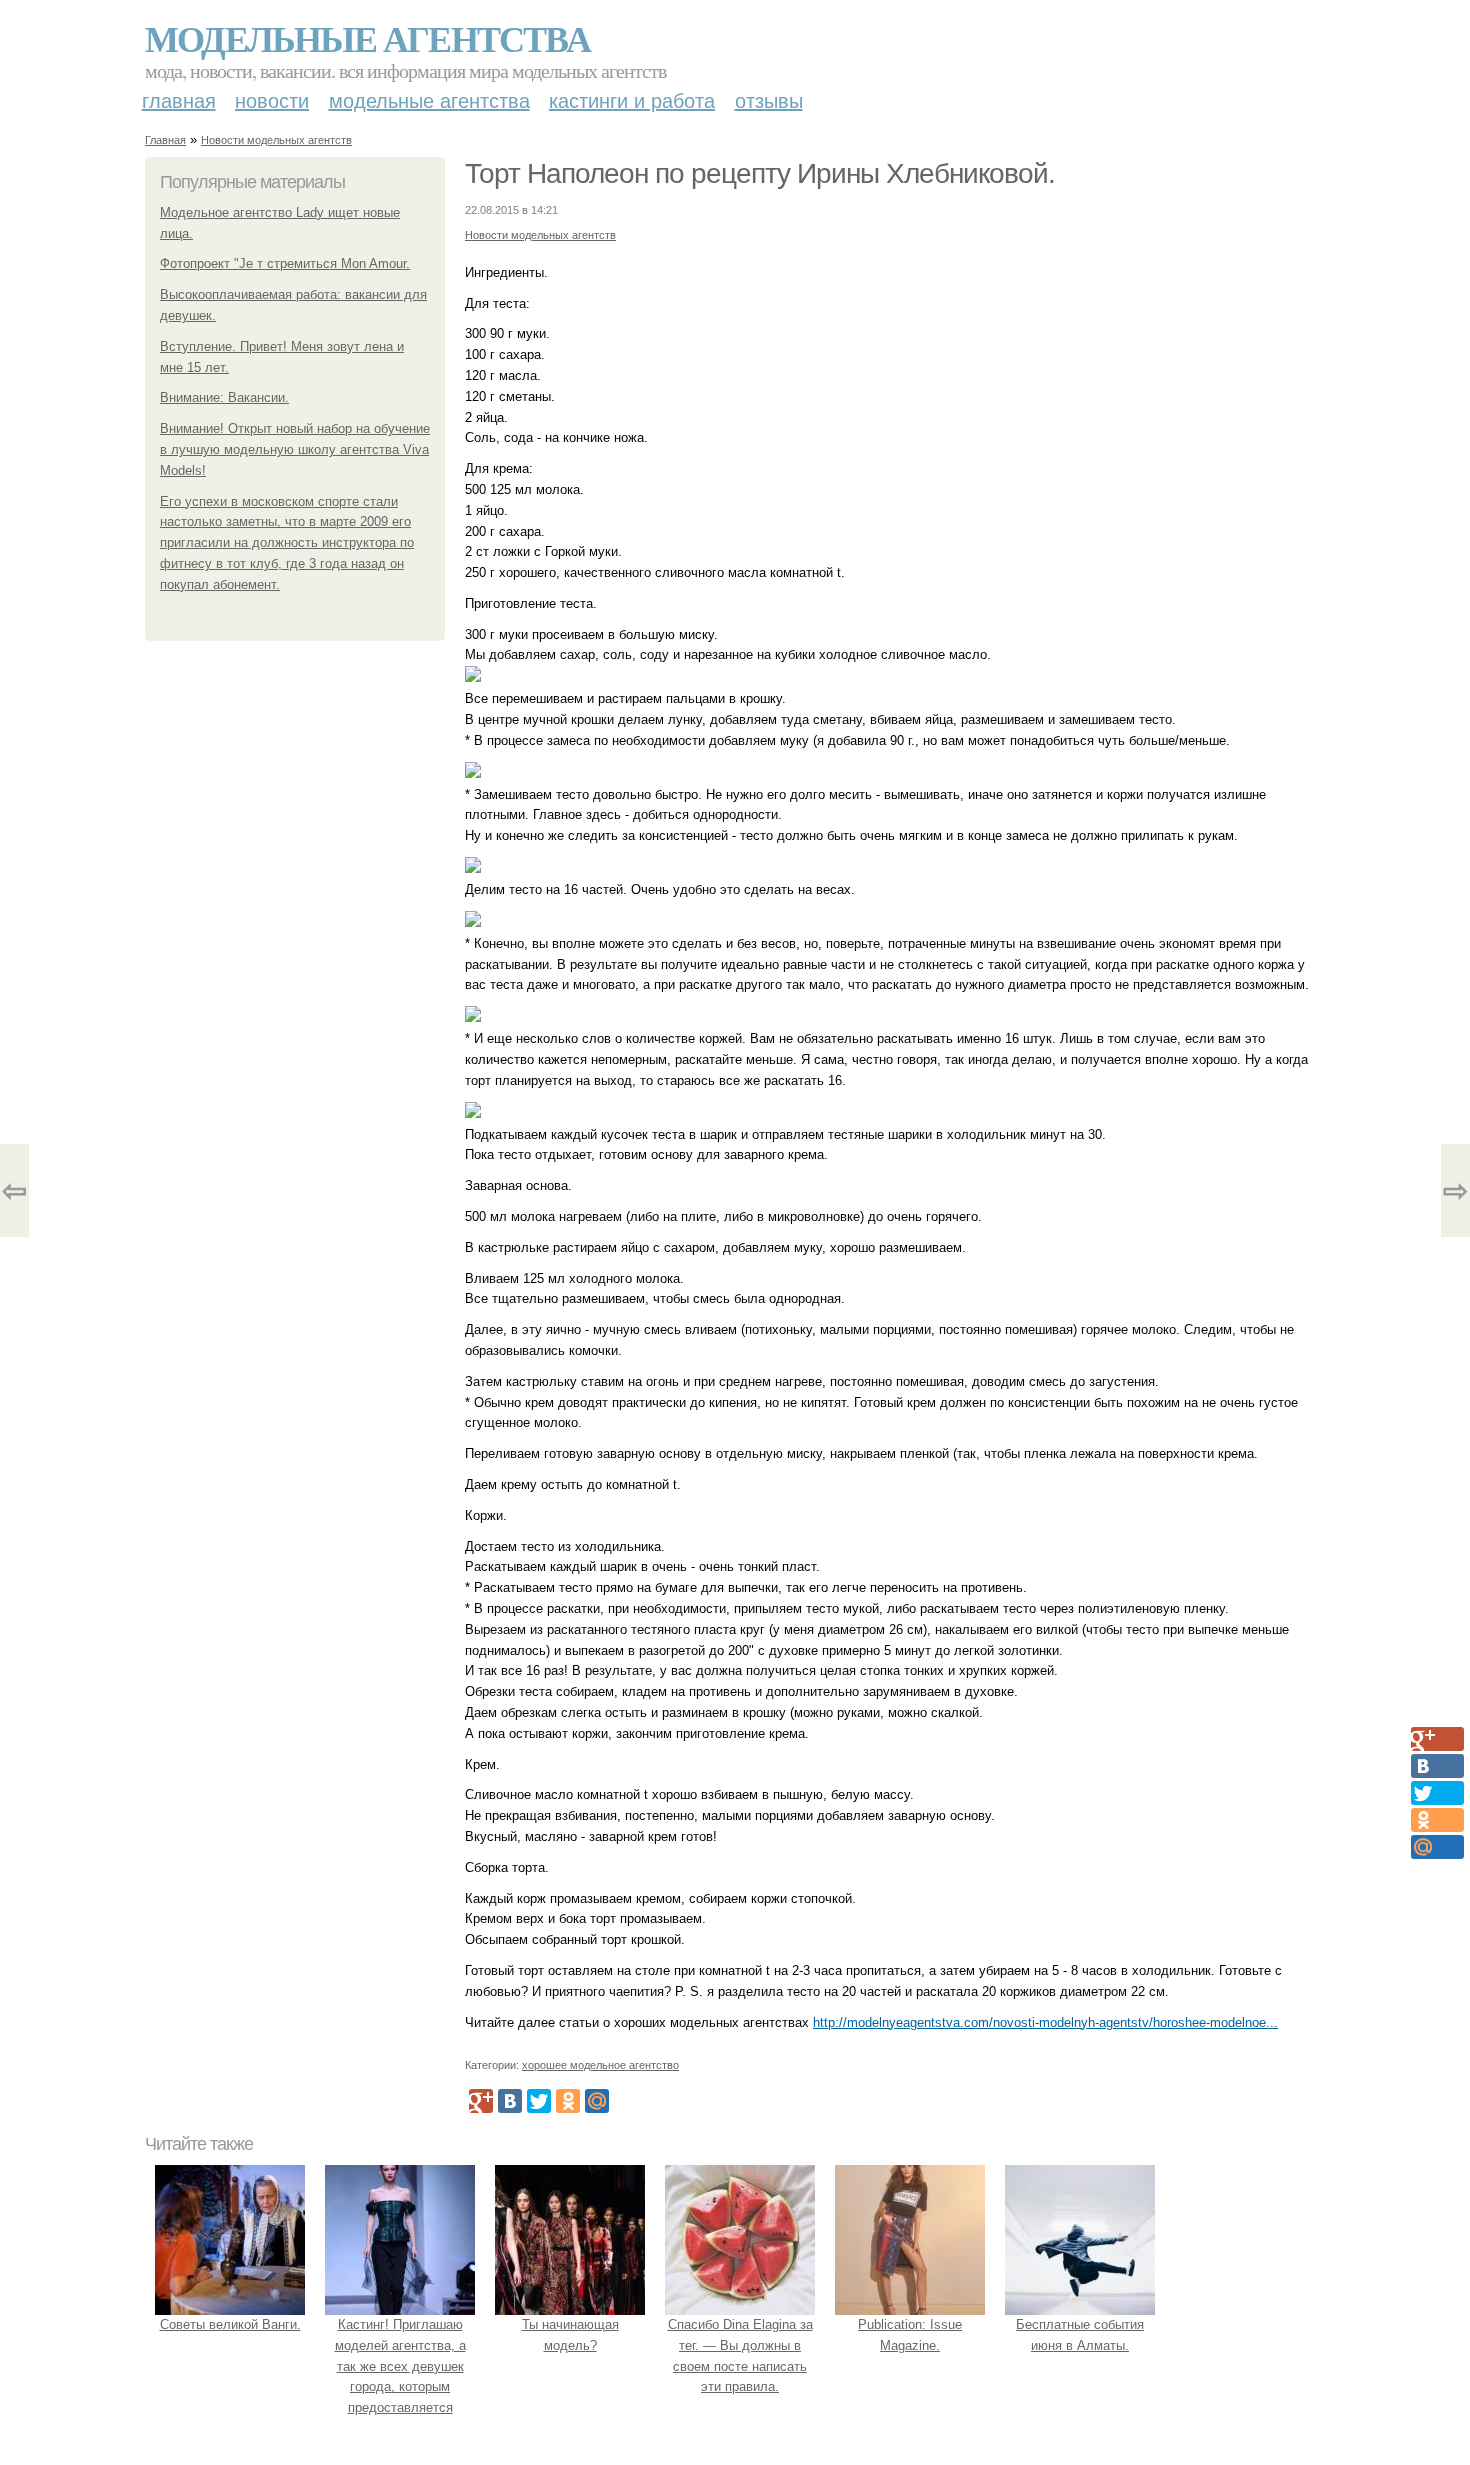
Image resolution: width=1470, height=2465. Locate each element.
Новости (272, 101)
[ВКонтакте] (510, 2101)
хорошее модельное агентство (600, 2065)
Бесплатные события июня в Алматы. (1080, 2335)
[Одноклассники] (568, 2101)
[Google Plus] (481, 2101)
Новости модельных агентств (276, 140)
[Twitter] (539, 2101)
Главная (179, 101)
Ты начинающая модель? (570, 2335)
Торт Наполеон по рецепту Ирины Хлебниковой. (760, 173)
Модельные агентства (367, 38)
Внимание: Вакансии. (224, 397)
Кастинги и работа (632, 101)
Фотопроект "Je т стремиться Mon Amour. (285, 263)
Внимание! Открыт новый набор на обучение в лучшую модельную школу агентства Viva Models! (295, 449)
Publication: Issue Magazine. (910, 2335)
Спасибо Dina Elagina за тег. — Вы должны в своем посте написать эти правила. (740, 2355)
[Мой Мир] (597, 2101)
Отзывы (769, 101)
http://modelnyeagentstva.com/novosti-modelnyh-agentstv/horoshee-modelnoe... (1045, 2022)
